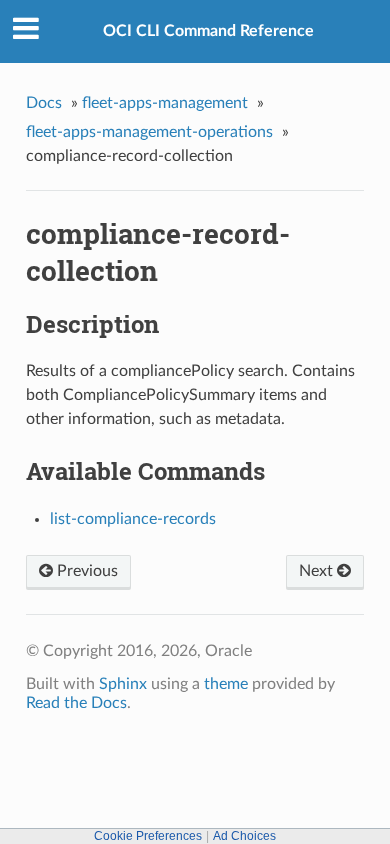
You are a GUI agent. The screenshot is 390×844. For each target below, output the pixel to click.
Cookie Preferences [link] (148, 836)
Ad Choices (244, 836)
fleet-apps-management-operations (149, 132)
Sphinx (123, 684)
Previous (85, 571)
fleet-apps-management (165, 103)
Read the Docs (76, 703)
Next (318, 571)
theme (226, 684)
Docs (44, 103)
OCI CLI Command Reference (208, 31)
